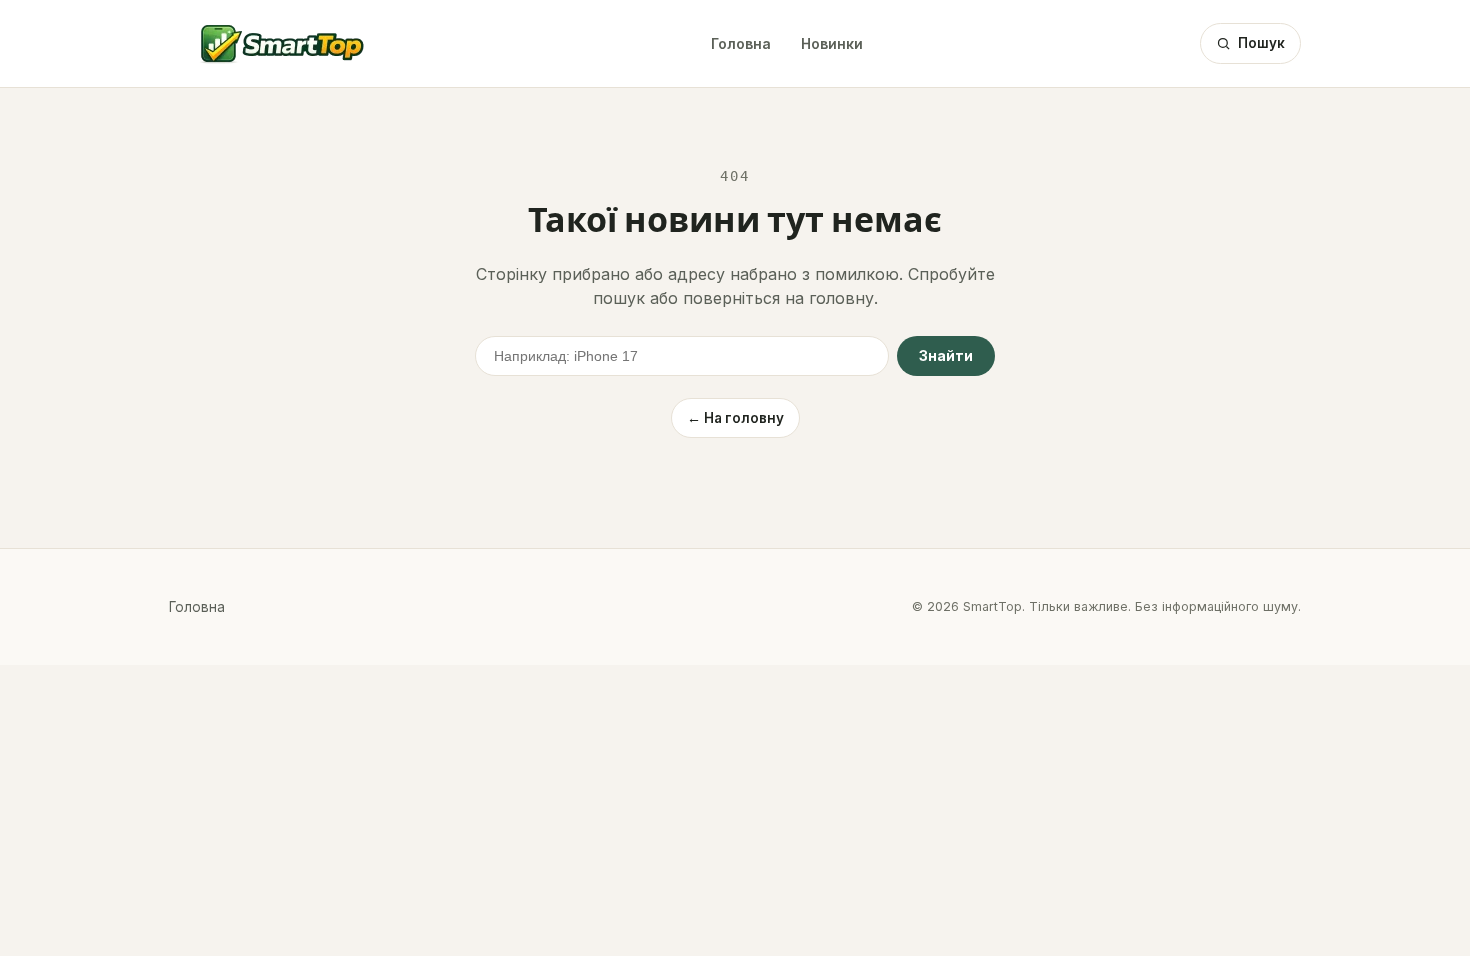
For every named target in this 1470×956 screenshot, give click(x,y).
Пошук (1261, 43)
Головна (741, 43)
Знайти (946, 356)
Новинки (832, 43)
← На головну (735, 418)
